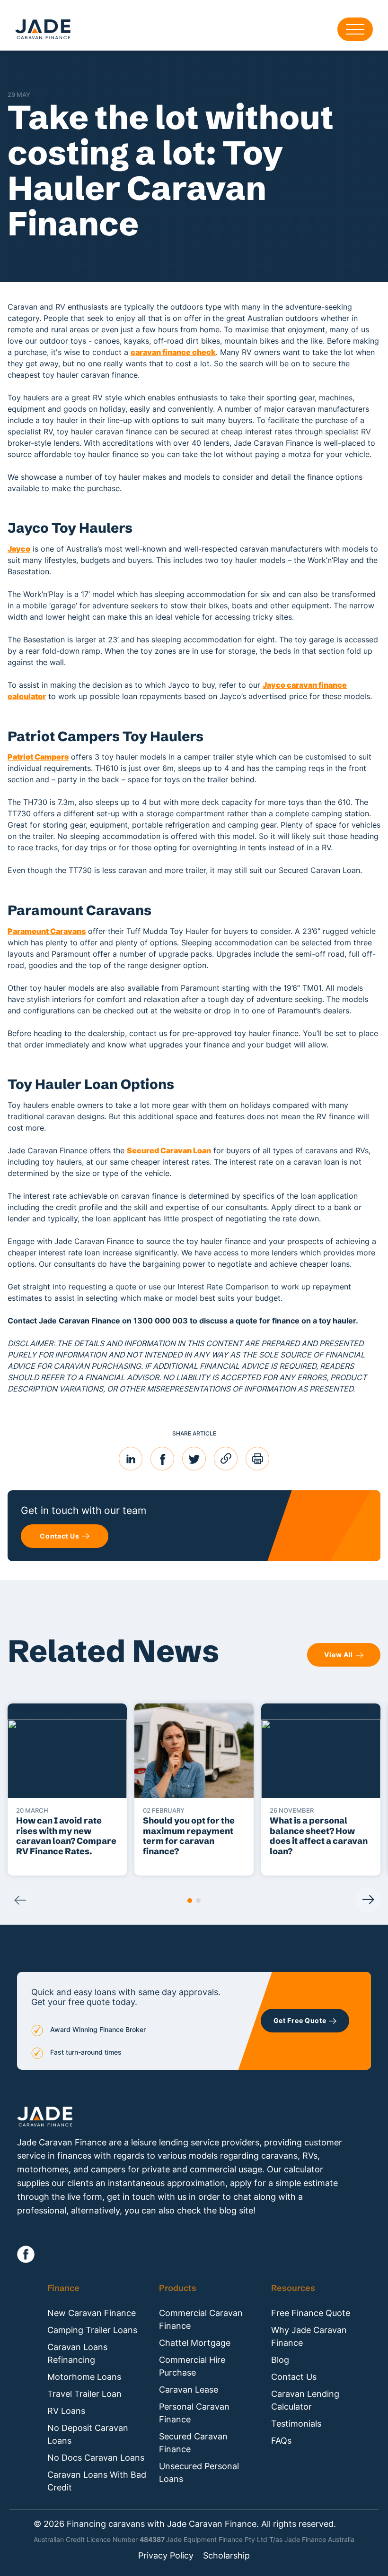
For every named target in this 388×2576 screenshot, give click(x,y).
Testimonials (296, 2424)
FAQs (281, 2441)
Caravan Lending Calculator (305, 2400)
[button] (190, 1901)
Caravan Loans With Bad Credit (97, 2481)
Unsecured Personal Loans (199, 2472)
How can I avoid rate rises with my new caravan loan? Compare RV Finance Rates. (66, 1836)
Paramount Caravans (47, 931)
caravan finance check (173, 352)
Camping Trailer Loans (92, 2330)
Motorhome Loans (84, 2377)
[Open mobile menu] (355, 29)
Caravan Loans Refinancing (77, 2353)
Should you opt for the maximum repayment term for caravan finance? (189, 1836)
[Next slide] (368, 1900)
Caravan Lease (189, 2390)
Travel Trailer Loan (84, 2394)
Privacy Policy (166, 2556)
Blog (280, 2360)
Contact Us (294, 2377)
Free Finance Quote (311, 2313)
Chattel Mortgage (195, 2343)
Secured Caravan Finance (193, 2443)
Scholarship (226, 2556)
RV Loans (66, 2411)
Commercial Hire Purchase (192, 2366)
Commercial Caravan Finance (201, 2319)
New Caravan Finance (92, 2313)
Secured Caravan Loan (169, 1150)
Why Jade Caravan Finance (309, 2336)
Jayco (19, 549)
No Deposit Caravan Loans (88, 2434)
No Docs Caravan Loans (96, 2458)
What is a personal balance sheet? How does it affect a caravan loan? (319, 1836)
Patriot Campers (38, 757)
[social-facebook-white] (26, 2254)
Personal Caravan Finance (194, 2413)
